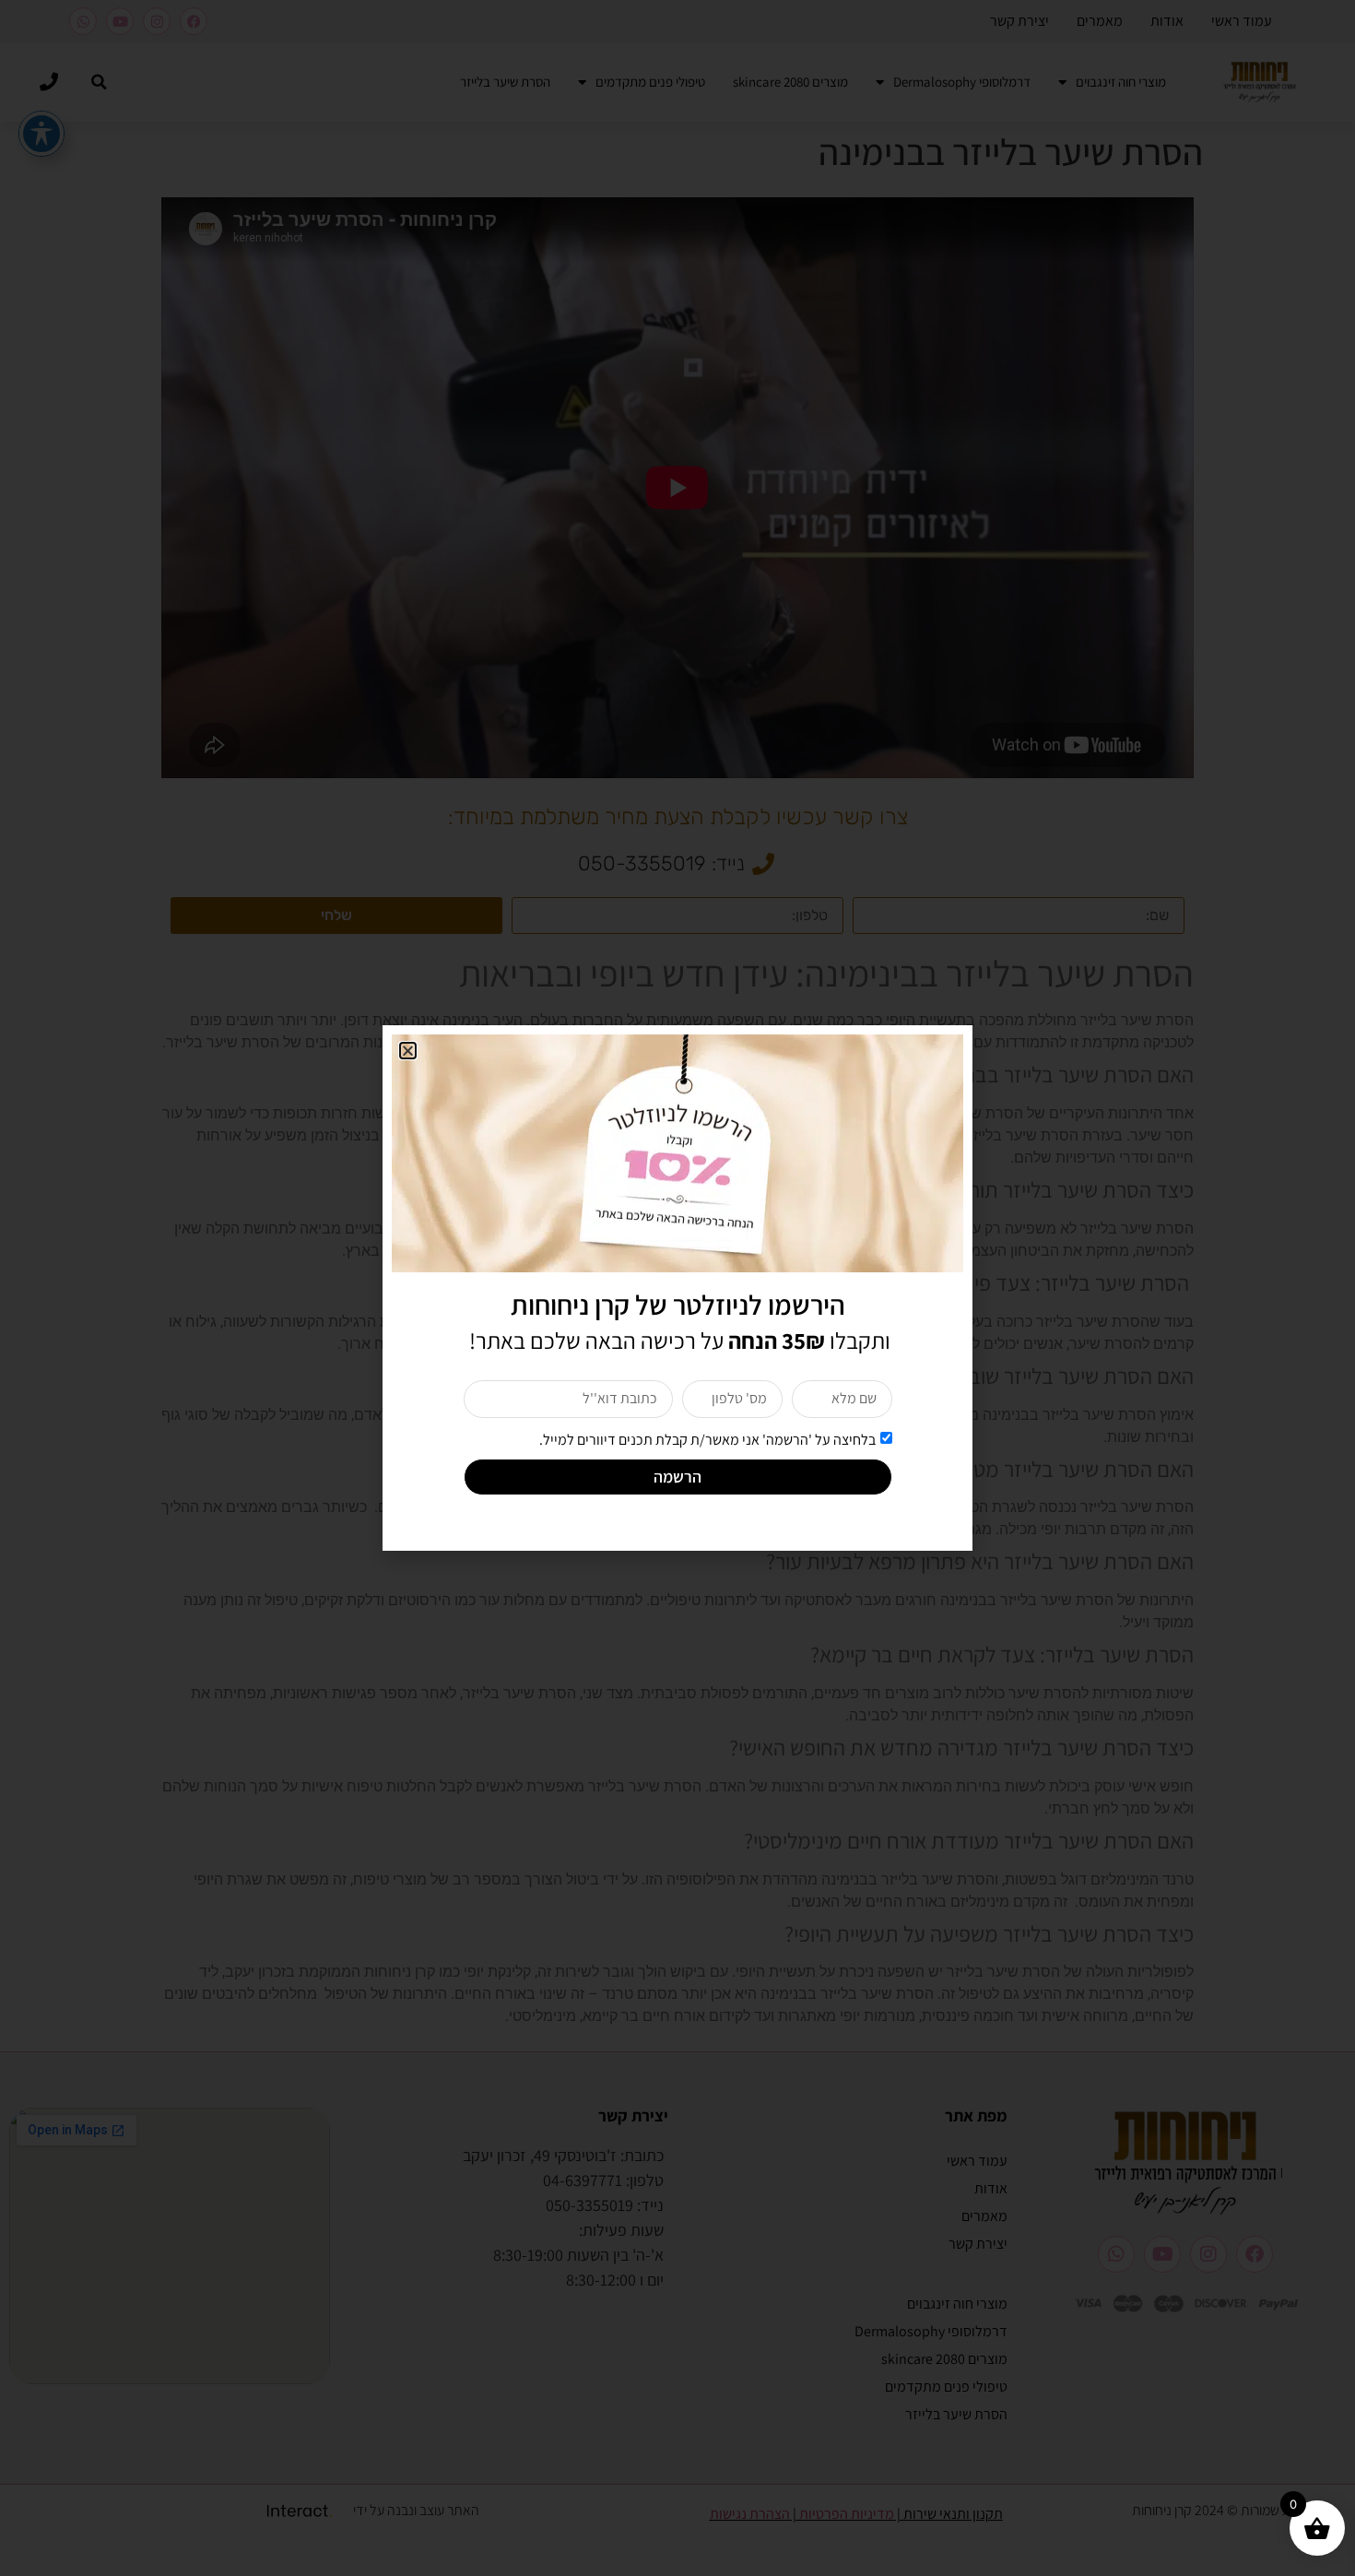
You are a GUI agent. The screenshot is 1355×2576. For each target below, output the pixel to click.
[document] (677, 1288)
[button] (408, 1051)
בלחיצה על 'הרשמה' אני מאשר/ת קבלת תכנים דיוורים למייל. (707, 1439)
